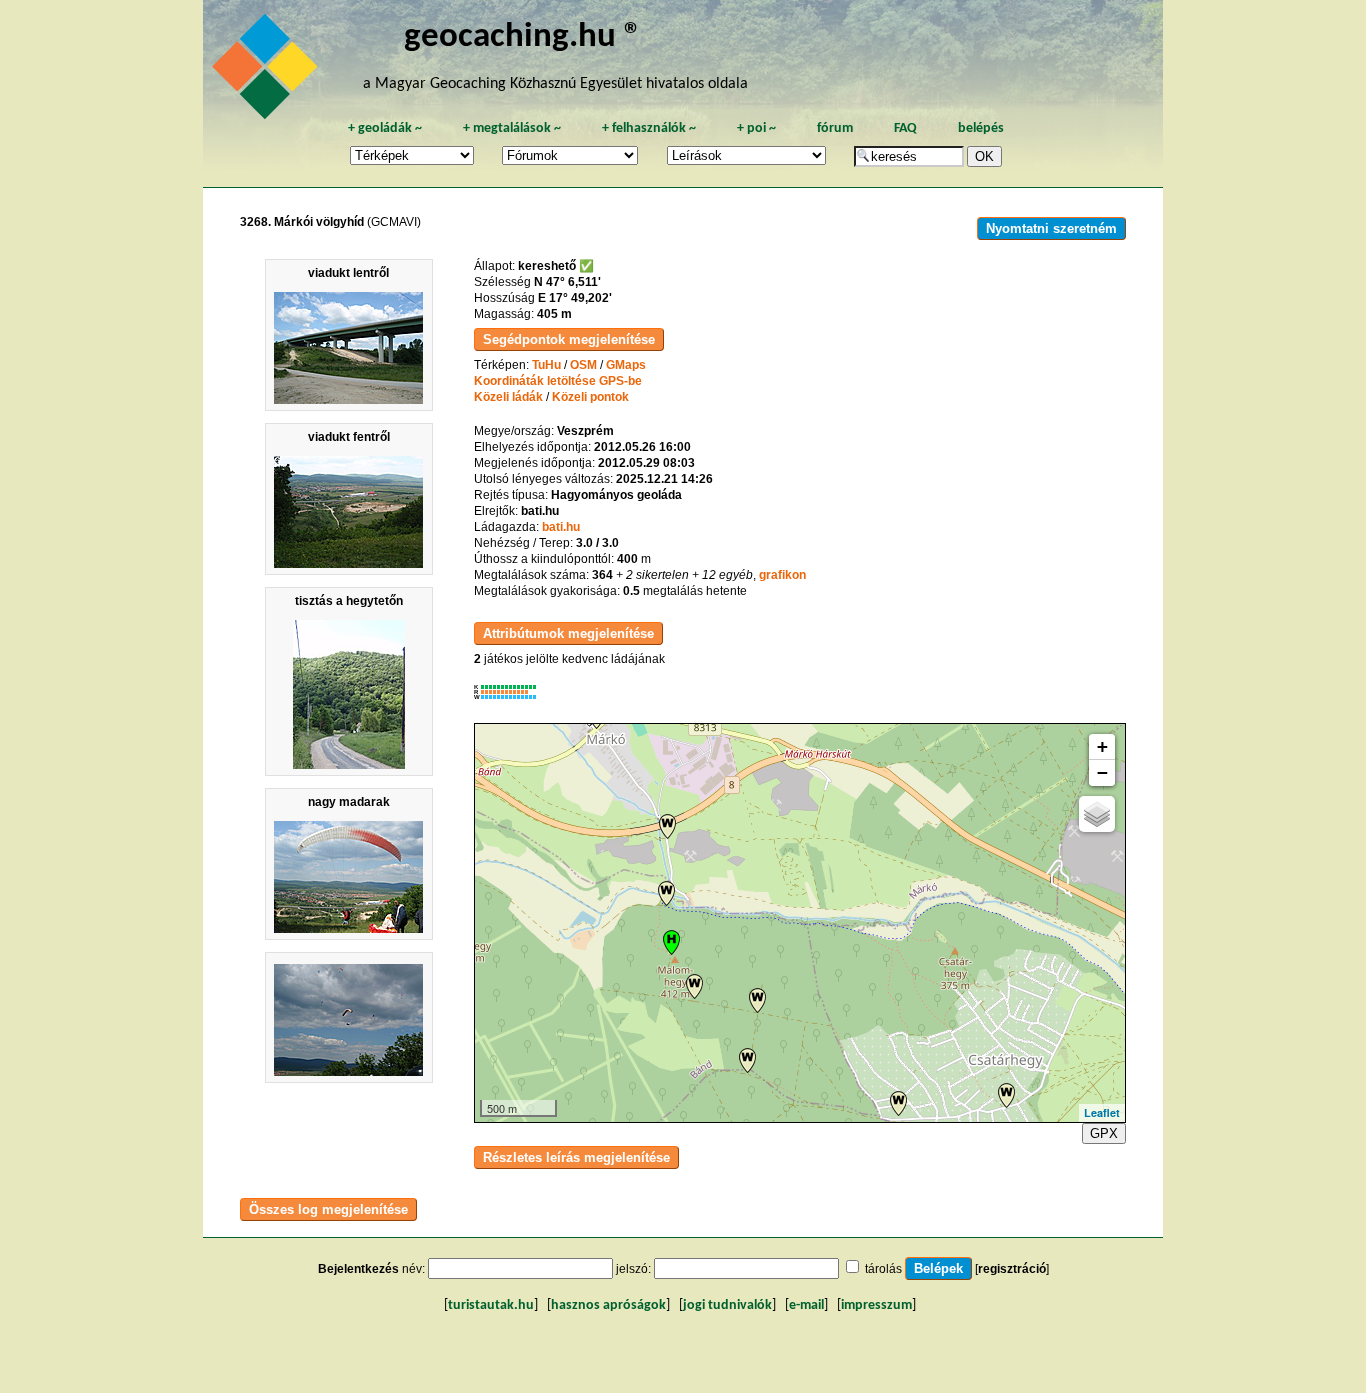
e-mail (806, 1305)
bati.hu (561, 527)
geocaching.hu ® (523, 37)
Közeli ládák (508, 397)
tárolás (883, 1269)
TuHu (546, 365)
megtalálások (512, 128)
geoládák (385, 128)
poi (756, 128)
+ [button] (1102, 746)
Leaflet (1102, 1112)
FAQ (905, 128)
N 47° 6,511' (567, 282)
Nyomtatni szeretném (1051, 228)
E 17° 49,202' (575, 298)
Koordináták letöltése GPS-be (558, 381)
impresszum (876, 1305)
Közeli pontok (590, 397)
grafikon (782, 575)
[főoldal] (268, 72)
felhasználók (649, 128)
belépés (981, 128)
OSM (583, 365)
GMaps (626, 365)
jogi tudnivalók (727, 1305)
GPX (1104, 1133)
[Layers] (1097, 814)
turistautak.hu (491, 1305)
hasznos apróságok (608, 1305)
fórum (835, 128)
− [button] (1102, 772)
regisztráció (1012, 1269)
